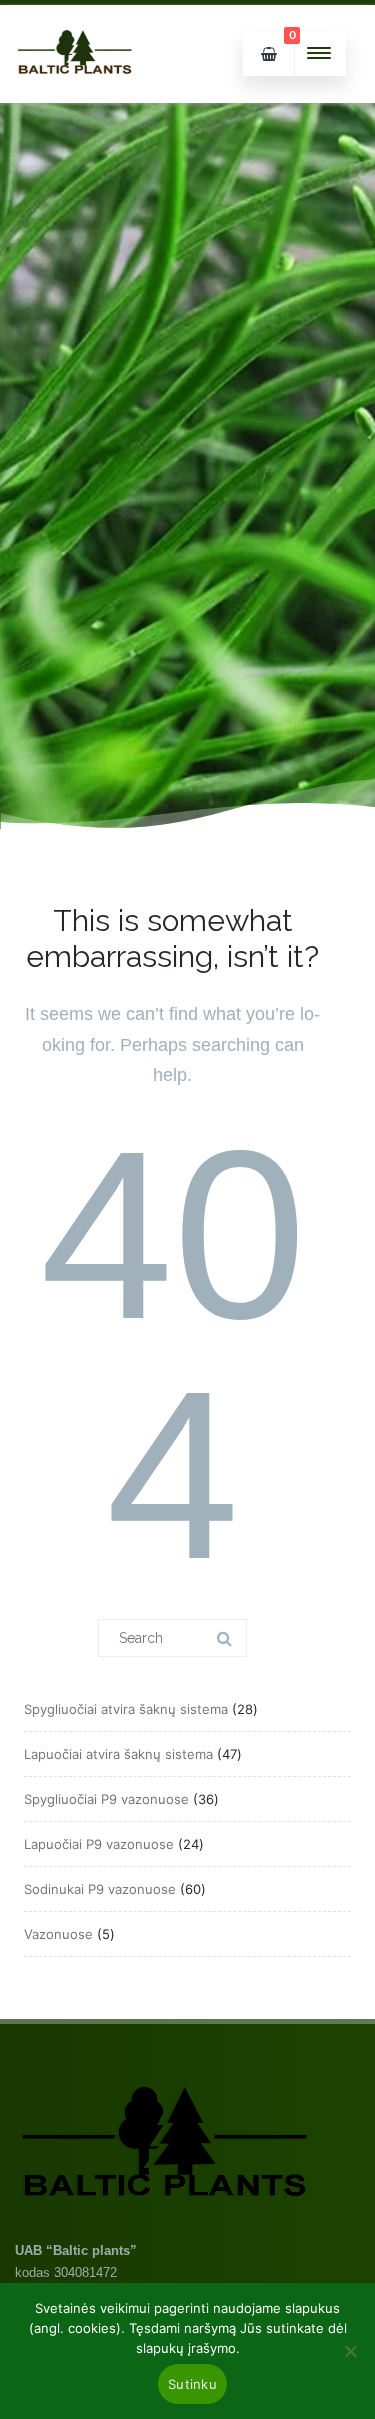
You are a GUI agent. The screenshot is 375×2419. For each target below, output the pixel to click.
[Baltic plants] (75, 95)
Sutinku (192, 2384)
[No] (350, 2351)
